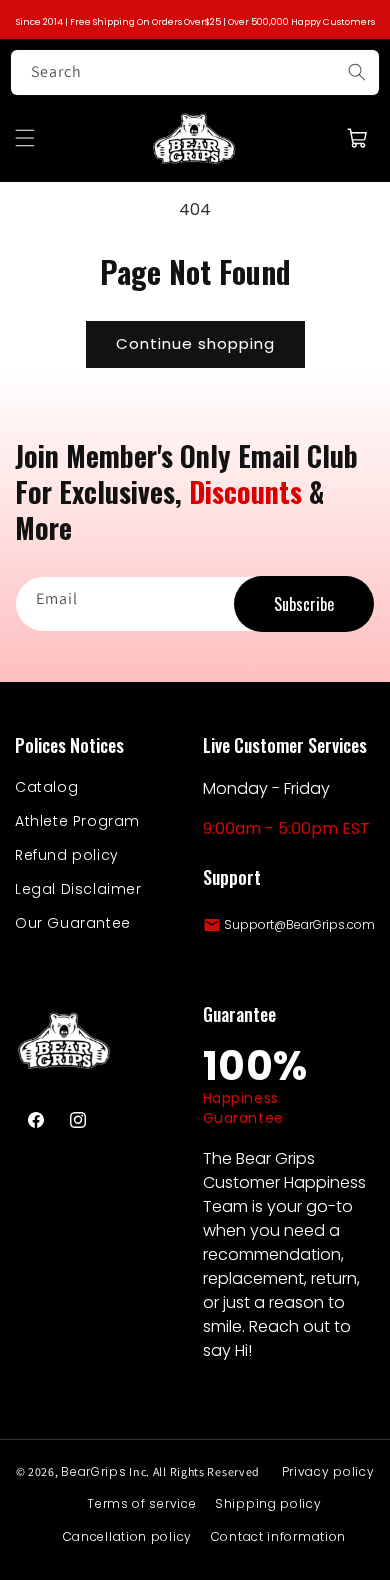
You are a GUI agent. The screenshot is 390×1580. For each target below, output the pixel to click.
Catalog (46, 787)
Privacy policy (328, 1471)
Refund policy (67, 855)
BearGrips (93, 1471)
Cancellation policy (127, 1536)
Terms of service (141, 1503)
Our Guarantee (73, 923)
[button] (25, 138)
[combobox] (195, 72)
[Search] (357, 72)
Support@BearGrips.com (299, 924)
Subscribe (304, 604)
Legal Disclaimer (78, 889)
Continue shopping (195, 343)
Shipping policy (268, 1503)
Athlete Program (77, 821)
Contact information (278, 1536)
